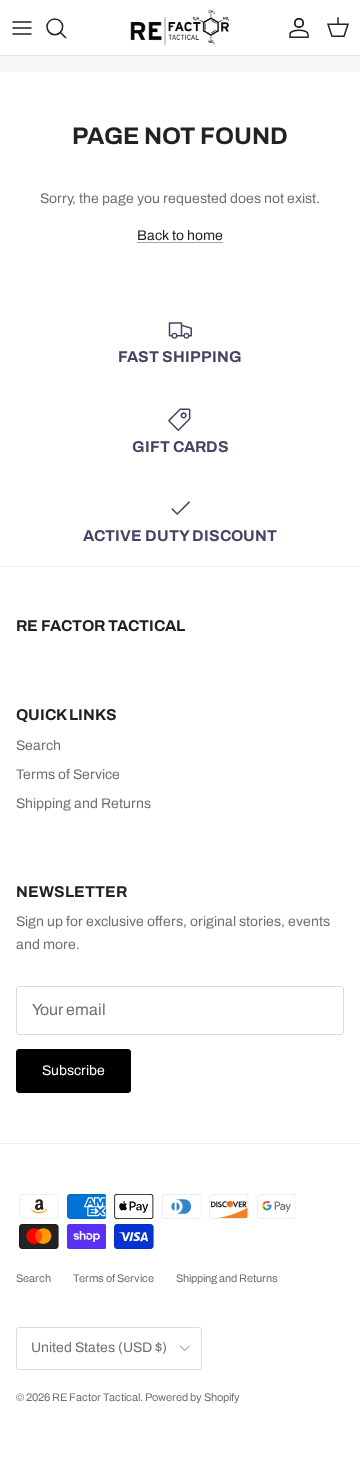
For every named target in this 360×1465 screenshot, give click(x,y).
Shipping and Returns (83, 803)
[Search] (66, 28)
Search (38, 745)
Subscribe (73, 1070)
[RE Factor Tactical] (180, 27)
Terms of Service (68, 774)
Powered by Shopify (192, 1397)
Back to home (180, 235)
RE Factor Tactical (96, 1397)
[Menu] (22, 28)
